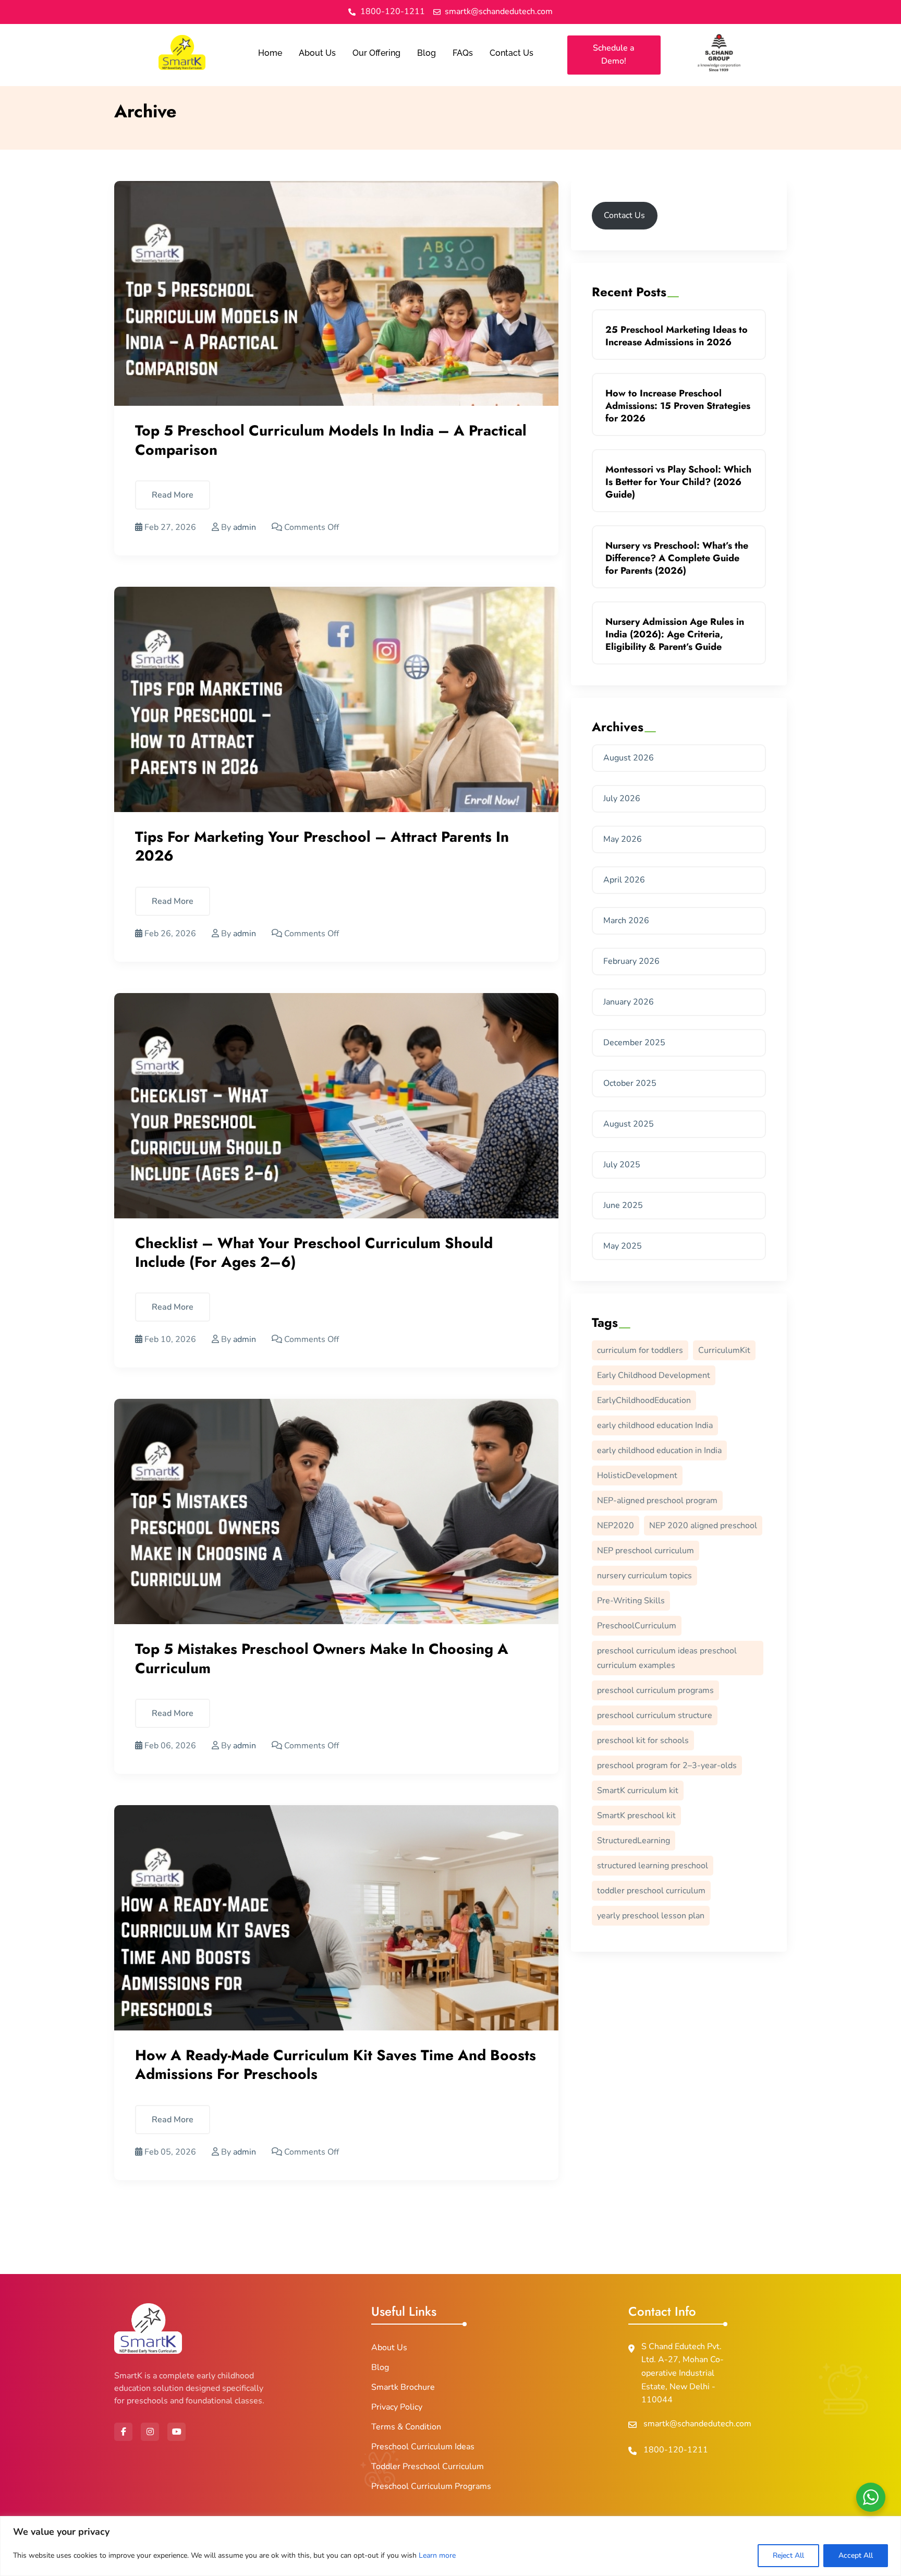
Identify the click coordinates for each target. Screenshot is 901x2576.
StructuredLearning (634, 1841)
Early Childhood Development (654, 1375)
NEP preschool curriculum (646, 1551)
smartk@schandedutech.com (697, 2424)
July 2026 (622, 799)
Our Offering (376, 53)
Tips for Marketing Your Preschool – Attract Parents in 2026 (322, 846)
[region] (451, 2546)
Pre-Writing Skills (631, 1601)
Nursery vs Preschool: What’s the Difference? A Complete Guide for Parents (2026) (677, 558)
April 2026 (624, 880)
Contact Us (512, 53)
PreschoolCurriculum (637, 1626)
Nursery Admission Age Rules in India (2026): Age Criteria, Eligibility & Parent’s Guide (675, 634)
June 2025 (623, 1205)
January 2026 (629, 1002)
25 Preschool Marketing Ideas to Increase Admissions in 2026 (677, 336)
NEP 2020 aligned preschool (703, 1526)
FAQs (463, 53)
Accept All (856, 2555)
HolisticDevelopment (637, 1476)
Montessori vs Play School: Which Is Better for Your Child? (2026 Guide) (678, 482)
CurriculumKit (724, 1350)
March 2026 (626, 921)
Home (270, 53)
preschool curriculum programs (655, 1690)
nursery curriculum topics (644, 1576)
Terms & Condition (406, 2427)
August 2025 (629, 1124)
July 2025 (622, 1165)
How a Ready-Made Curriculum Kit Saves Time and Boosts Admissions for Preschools (336, 2065)
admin (245, 527)
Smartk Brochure (403, 2387)
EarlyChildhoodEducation (644, 1400)
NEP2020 (616, 1526)
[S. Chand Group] (719, 53)
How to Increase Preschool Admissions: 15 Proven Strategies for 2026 (678, 406)
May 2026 (623, 839)
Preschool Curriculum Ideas (423, 2447)
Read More (173, 495)
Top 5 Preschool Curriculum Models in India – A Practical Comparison (331, 440)
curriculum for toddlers (640, 1350)
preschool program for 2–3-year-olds (667, 1765)
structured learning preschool (653, 1866)
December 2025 (634, 1043)
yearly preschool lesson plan (651, 1916)
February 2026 (631, 961)
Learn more (437, 2555)
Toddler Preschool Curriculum (428, 2466)
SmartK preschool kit (636, 1816)
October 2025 (630, 1083)
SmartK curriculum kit (638, 1791)
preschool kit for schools (643, 1740)
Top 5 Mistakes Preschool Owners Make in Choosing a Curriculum (322, 1658)
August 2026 (629, 758)
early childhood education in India (659, 1450)
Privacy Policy (397, 2407)
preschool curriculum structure (655, 1715)
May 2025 (623, 1246)
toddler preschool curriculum (651, 1891)
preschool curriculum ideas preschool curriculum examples (667, 1658)
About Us (317, 53)
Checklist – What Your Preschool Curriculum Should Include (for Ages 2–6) (314, 1253)
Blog (427, 53)
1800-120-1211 (676, 2450)
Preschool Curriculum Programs (431, 2486)
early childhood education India (655, 1425)
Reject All (788, 2555)
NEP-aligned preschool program (657, 1501)
